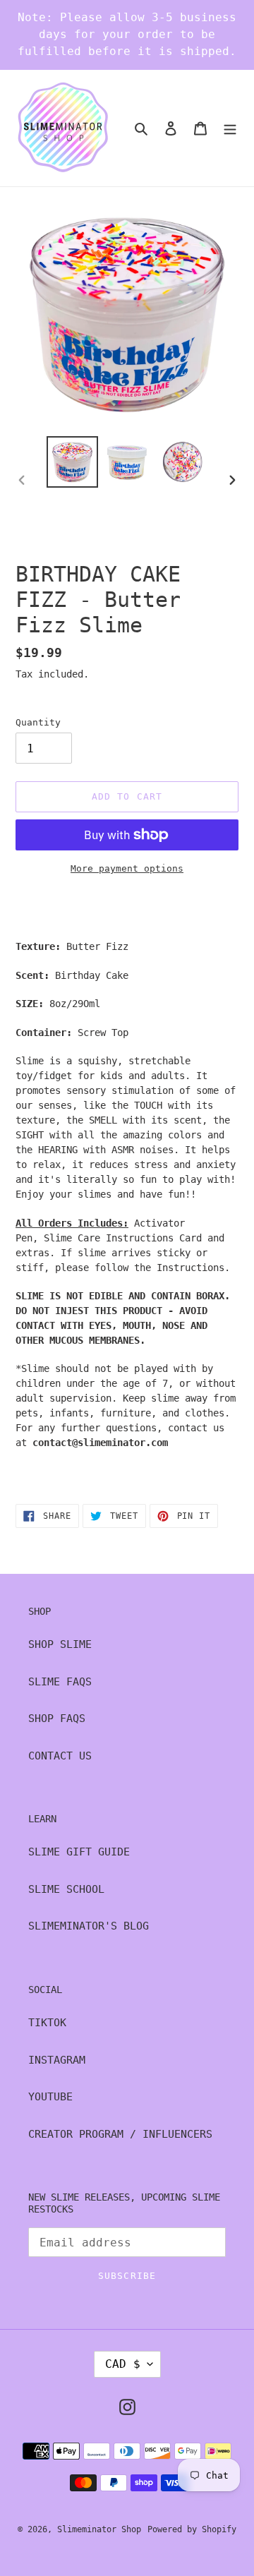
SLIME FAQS (60, 1682)
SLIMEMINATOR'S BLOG (89, 1926)
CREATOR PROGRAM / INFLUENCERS (120, 2134)
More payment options (127, 868)
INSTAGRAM (57, 2060)
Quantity (38, 722)
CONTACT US (60, 1756)
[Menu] (230, 128)
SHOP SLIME (60, 1644)
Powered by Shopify (192, 2529)
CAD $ (123, 2364)
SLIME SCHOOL (66, 1889)
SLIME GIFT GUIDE (79, 1852)
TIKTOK (47, 2023)
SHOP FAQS (57, 1719)
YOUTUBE (50, 2097)
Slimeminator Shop (99, 2529)
